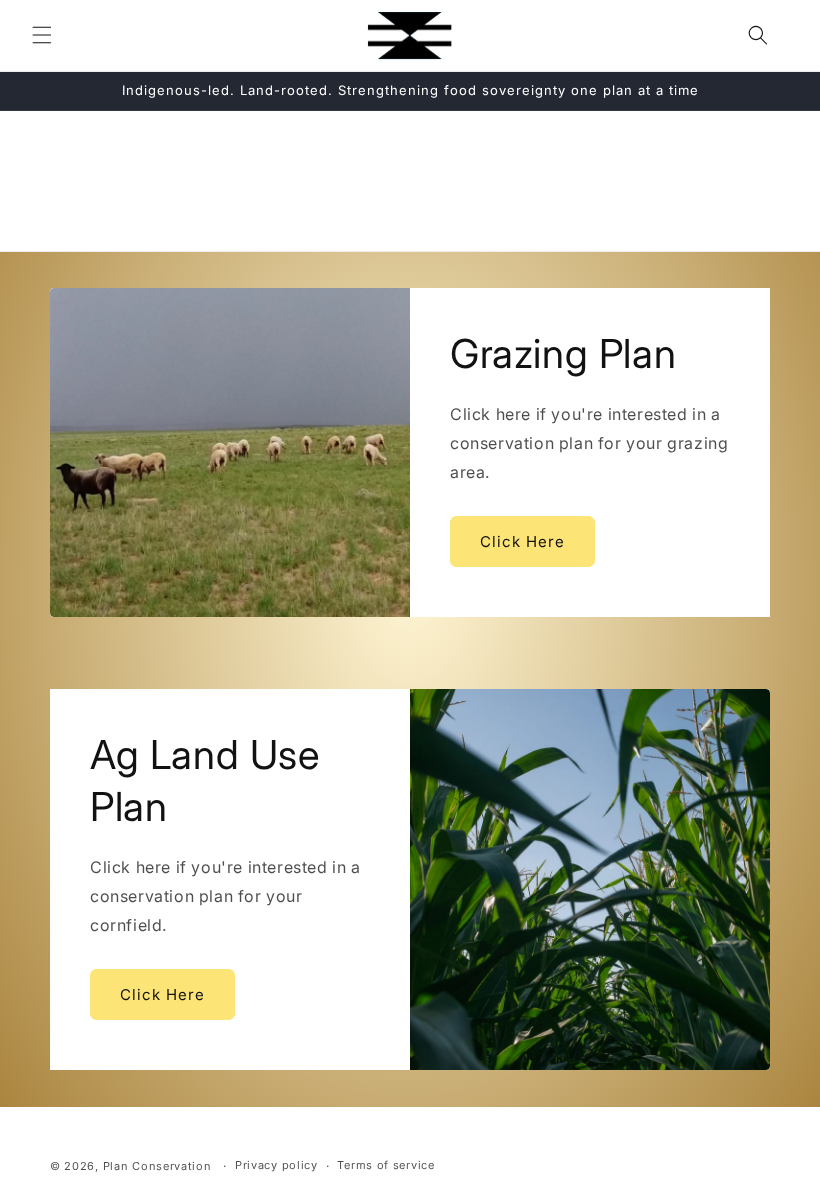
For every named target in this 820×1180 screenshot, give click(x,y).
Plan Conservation (157, 1166)
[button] (42, 35)
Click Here (522, 541)
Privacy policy (276, 1165)
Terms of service (385, 1165)
